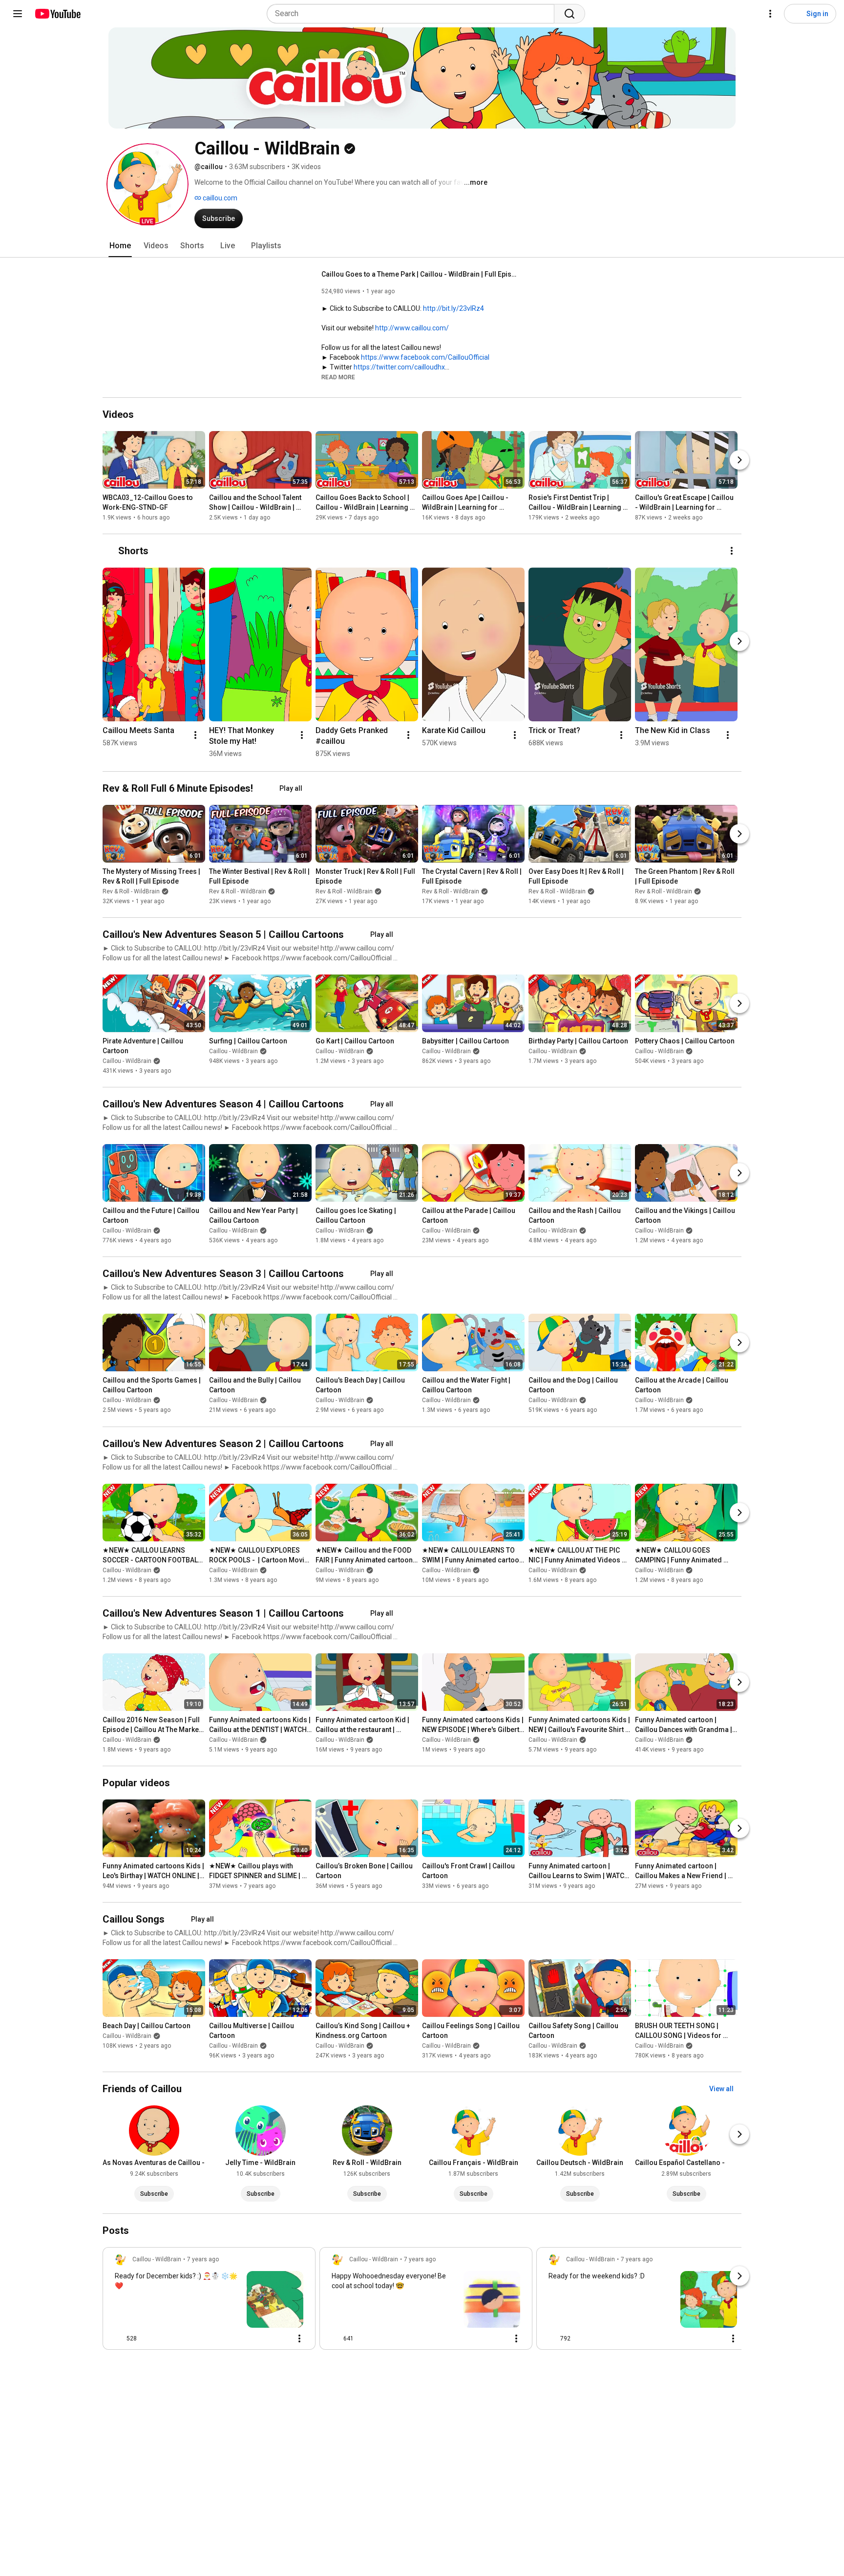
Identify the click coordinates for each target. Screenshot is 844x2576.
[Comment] (280, 2338)
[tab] (120, 246)
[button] (148, 184)
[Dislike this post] (148, 2338)
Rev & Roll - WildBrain (131, 891)
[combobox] (413, 14)
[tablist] (422, 246)
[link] (209, 2301)
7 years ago (203, 2259)
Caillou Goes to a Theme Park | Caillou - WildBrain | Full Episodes (419, 274)
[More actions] (732, 551)
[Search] (570, 14)
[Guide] (18, 14)
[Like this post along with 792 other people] (552, 2338)
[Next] (739, 460)
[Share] (256, 2338)
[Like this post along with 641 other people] (336, 2338)
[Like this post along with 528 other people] (119, 2338)
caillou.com (219, 198)
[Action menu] (299, 2338)
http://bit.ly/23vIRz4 (454, 308)
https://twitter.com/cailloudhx (399, 367)
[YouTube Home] (57, 14)
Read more (338, 377)
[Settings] (770, 14)
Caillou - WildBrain (127, 1061)
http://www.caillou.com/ (412, 328)
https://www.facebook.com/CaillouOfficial (425, 357)
